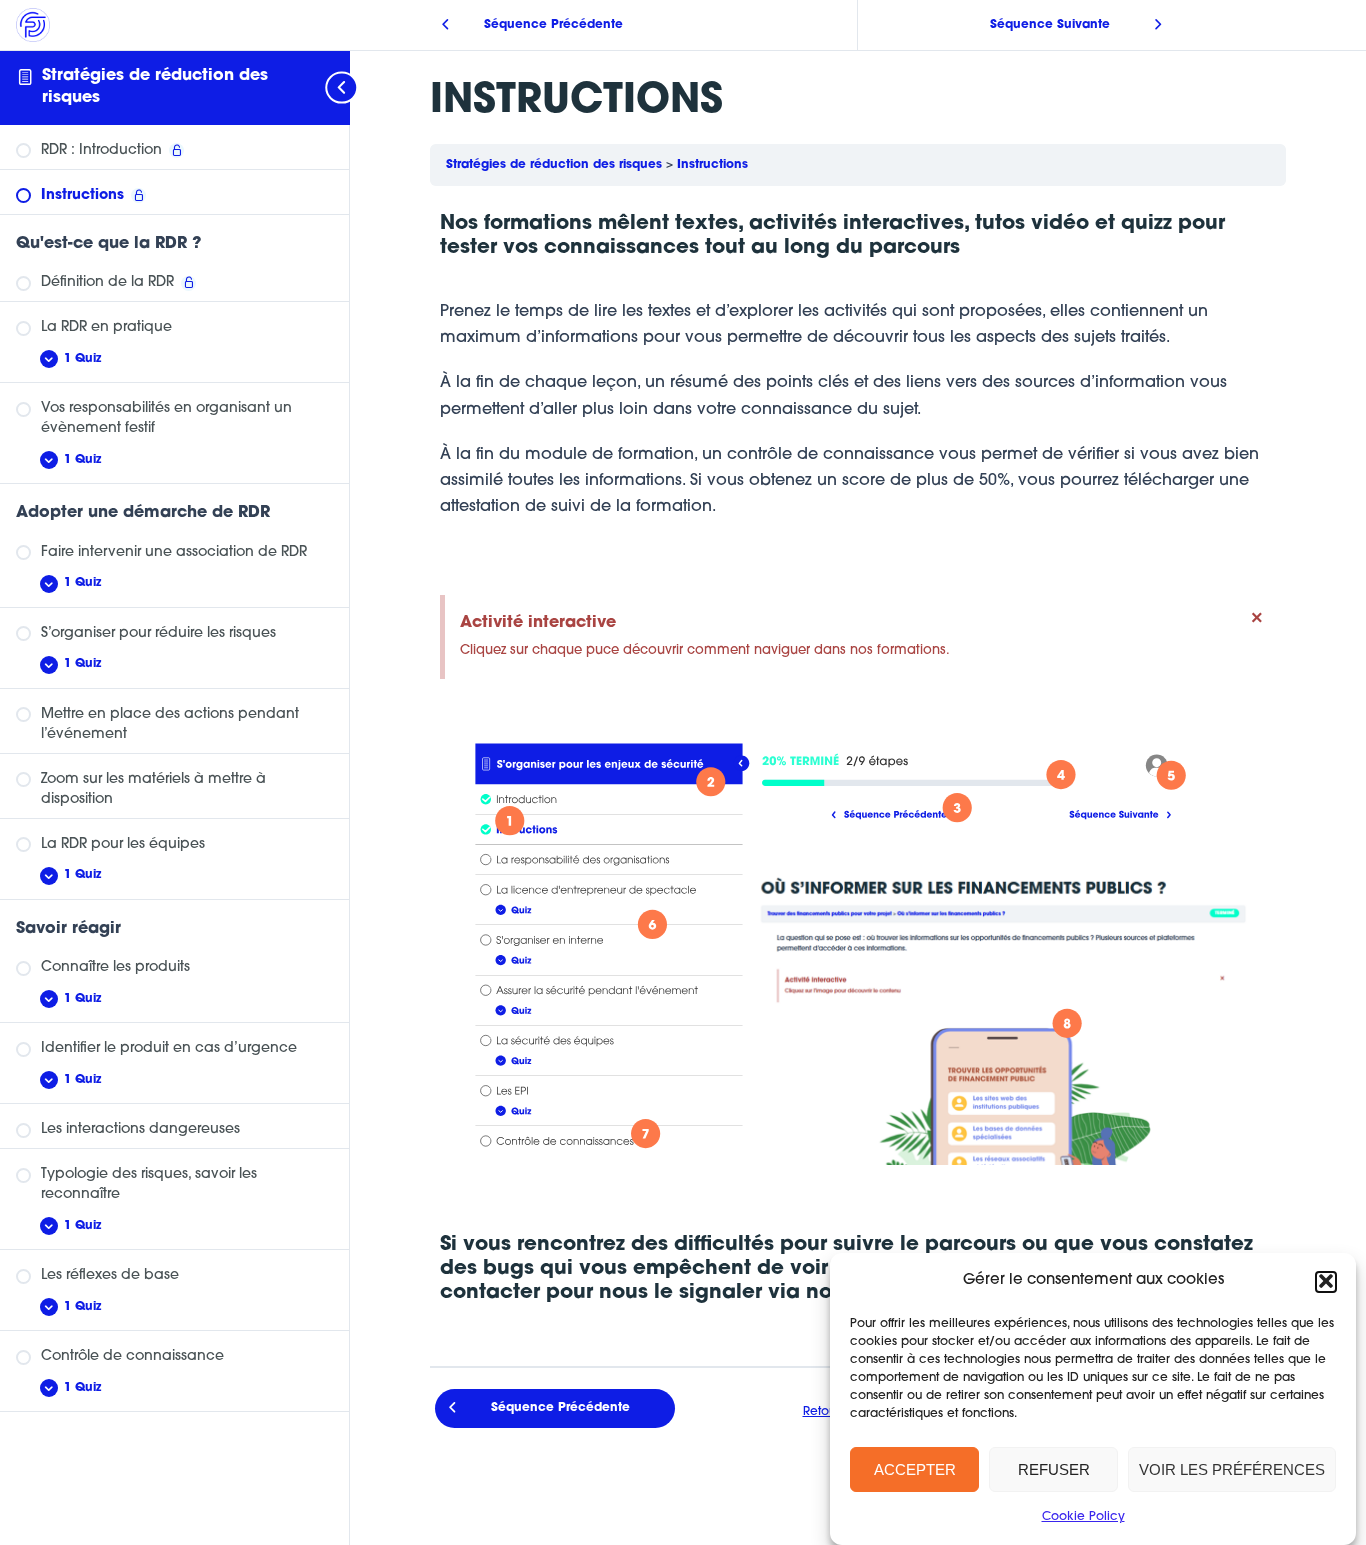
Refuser (1054, 1469)
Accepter (915, 1469)
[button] (1326, 1281)
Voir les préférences (1232, 1469)
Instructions (712, 165)
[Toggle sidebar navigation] (330, 87)
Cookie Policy (1083, 1517)
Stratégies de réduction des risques (556, 165)
